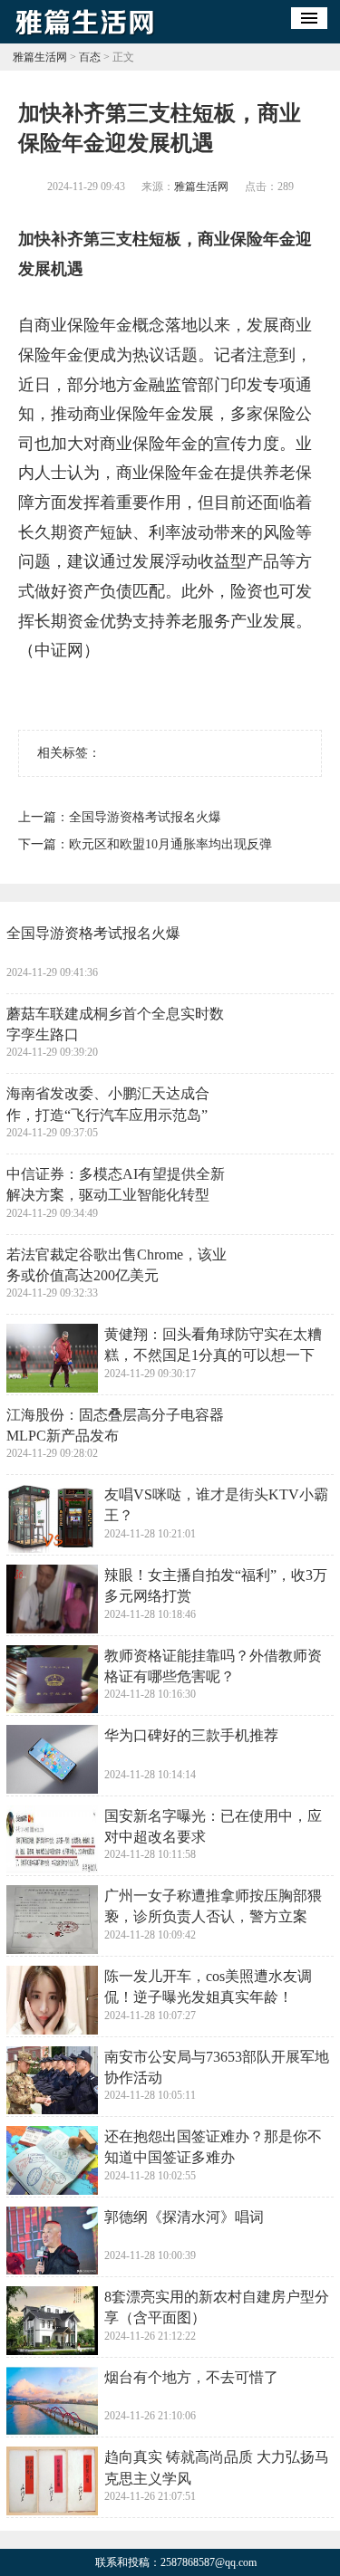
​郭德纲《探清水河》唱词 (184, 2217)
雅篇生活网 (40, 57)
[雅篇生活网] (85, 37)
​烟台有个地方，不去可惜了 (191, 2377)
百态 (90, 57)
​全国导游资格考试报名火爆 (145, 817)
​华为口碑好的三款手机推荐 (191, 1735)
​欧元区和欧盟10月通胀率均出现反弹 (170, 844)
